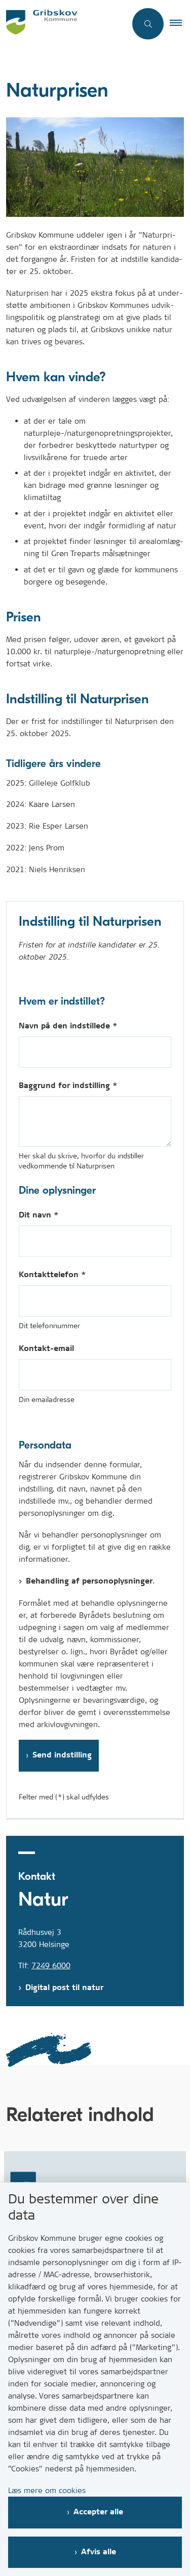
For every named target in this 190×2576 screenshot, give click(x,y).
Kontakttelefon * (52, 1275)
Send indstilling (62, 1755)
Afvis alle (99, 2552)
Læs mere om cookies (47, 2490)
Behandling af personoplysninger (89, 1581)
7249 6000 (51, 1965)
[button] (180, 24)
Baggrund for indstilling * (68, 1086)
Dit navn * (39, 1215)
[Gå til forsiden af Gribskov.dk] (63, 24)
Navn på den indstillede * (68, 1026)
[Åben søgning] (148, 24)
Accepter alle (98, 2512)
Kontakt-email (46, 1349)
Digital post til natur (64, 1988)
